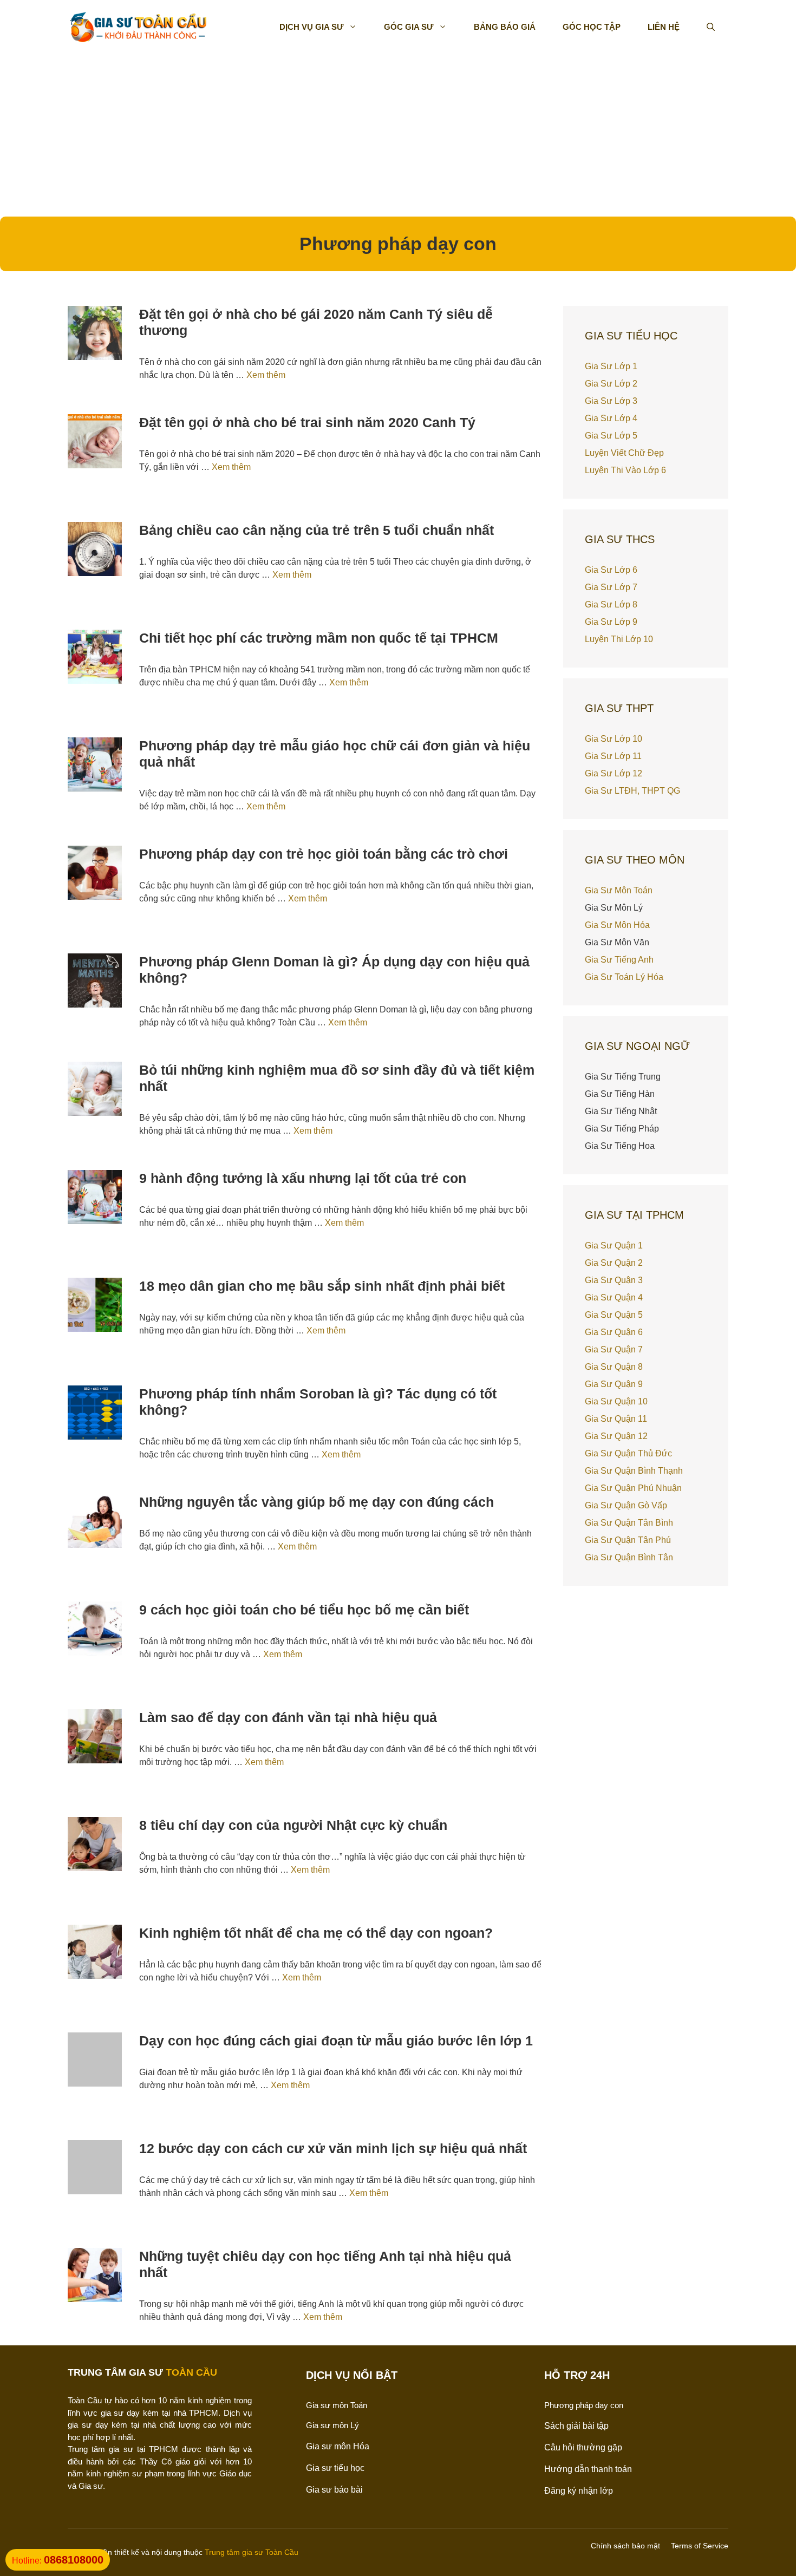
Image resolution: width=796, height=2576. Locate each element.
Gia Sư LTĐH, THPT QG (632, 791)
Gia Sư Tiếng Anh (619, 960)
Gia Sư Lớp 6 (611, 570)
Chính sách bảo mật (625, 2546)
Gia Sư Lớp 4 (611, 418)
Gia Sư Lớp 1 (611, 366)
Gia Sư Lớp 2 (611, 384)
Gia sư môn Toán (337, 2405)
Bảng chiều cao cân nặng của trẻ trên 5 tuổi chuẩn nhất (317, 530)
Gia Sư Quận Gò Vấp (626, 1505)
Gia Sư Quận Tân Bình (629, 1523)
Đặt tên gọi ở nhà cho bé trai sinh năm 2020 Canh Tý (307, 422)
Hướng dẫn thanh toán (588, 2469)
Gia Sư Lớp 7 (611, 587)
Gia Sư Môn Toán (619, 890)
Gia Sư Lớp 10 (614, 739)
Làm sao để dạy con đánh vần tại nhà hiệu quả (288, 1717)
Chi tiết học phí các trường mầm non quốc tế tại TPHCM (319, 638)
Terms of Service (700, 2546)
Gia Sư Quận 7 (614, 1349)
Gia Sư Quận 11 (616, 1419)
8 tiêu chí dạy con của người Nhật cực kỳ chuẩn (293, 1825)
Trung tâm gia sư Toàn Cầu (252, 2552)
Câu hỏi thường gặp (583, 2447)
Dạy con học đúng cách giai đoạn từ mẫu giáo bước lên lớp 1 (336, 2041)
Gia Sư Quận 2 (614, 1263)
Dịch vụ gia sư (311, 27)
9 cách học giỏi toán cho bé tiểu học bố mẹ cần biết (304, 1610)
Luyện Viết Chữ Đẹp (624, 453)
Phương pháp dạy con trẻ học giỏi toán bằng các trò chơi (324, 854)
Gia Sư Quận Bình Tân (629, 1557)
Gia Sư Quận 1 (614, 1245)
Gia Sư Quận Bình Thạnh (634, 1471)
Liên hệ (664, 27)
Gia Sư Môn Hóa (617, 925)
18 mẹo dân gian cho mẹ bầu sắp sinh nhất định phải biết (322, 1286)
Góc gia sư (409, 27)
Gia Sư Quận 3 (614, 1280)
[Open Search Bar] (711, 27)
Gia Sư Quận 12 (616, 1436)
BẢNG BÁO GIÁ (505, 27)
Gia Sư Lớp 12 (614, 773)
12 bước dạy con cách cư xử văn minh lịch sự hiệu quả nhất (333, 2148)
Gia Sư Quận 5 (614, 1315)
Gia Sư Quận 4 (614, 1297)
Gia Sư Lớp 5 (611, 436)
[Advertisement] (398, 135)
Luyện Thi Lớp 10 (619, 639)
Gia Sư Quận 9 (614, 1384)
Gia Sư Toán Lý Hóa (624, 977)
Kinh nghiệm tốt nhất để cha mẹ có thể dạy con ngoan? (316, 1933)
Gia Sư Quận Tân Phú (628, 1540)
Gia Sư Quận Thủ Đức (628, 1453)
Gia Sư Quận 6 (614, 1332)
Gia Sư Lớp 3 (611, 401)
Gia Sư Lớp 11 (613, 756)
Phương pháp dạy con (584, 2405)
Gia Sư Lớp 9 (611, 622)
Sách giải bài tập (576, 2426)
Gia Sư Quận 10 (616, 1401)
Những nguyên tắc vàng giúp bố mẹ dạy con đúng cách (317, 1502)
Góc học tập (592, 27)
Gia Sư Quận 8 (614, 1367)
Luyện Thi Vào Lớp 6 (625, 470)
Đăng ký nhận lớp (579, 2491)
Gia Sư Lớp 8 (611, 604)
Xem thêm (266, 375)
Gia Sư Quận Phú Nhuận (633, 1488)
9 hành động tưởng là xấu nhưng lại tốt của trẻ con (303, 1178)
